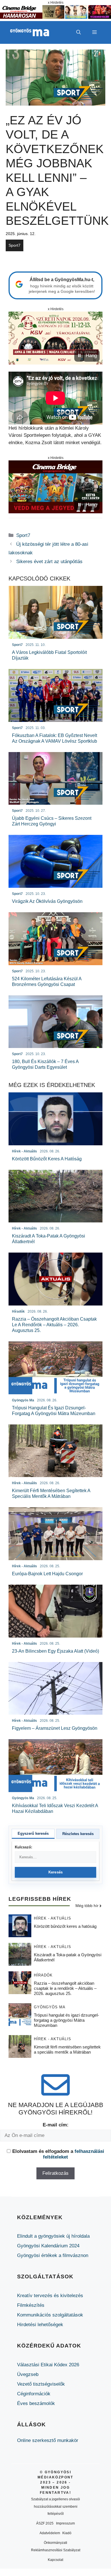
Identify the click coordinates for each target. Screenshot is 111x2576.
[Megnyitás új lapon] (55, 338)
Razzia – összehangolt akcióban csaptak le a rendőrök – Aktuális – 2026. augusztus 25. (65, 1988)
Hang (91, 356)
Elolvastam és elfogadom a (58, 2154)
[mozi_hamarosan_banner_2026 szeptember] (55, 17)
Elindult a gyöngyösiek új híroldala (53, 2236)
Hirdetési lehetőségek (40, 2325)
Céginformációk (34, 2394)
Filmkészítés (31, 2305)
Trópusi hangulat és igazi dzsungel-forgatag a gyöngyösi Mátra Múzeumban (66, 2020)
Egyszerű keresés (33, 1833)
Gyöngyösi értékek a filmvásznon (53, 2255)
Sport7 (15, 245)
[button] (79, 32)
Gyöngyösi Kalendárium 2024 (48, 2246)
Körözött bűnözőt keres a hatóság (65, 1926)
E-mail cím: (56, 2125)
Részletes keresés (78, 1834)
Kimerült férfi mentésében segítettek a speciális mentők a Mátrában (67, 2049)
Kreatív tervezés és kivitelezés (50, 2296)
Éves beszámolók (36, 2403)
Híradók (43, 1975)
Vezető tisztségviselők (41, 2384)
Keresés (56, 1872)
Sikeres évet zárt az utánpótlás (49, 562)
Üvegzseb (28, 2374)
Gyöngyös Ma (50, 2007)
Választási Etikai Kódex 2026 (48, 2365)
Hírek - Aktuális (53, 1918)
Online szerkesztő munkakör (48, 2440)
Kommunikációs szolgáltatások (50, 2315)
